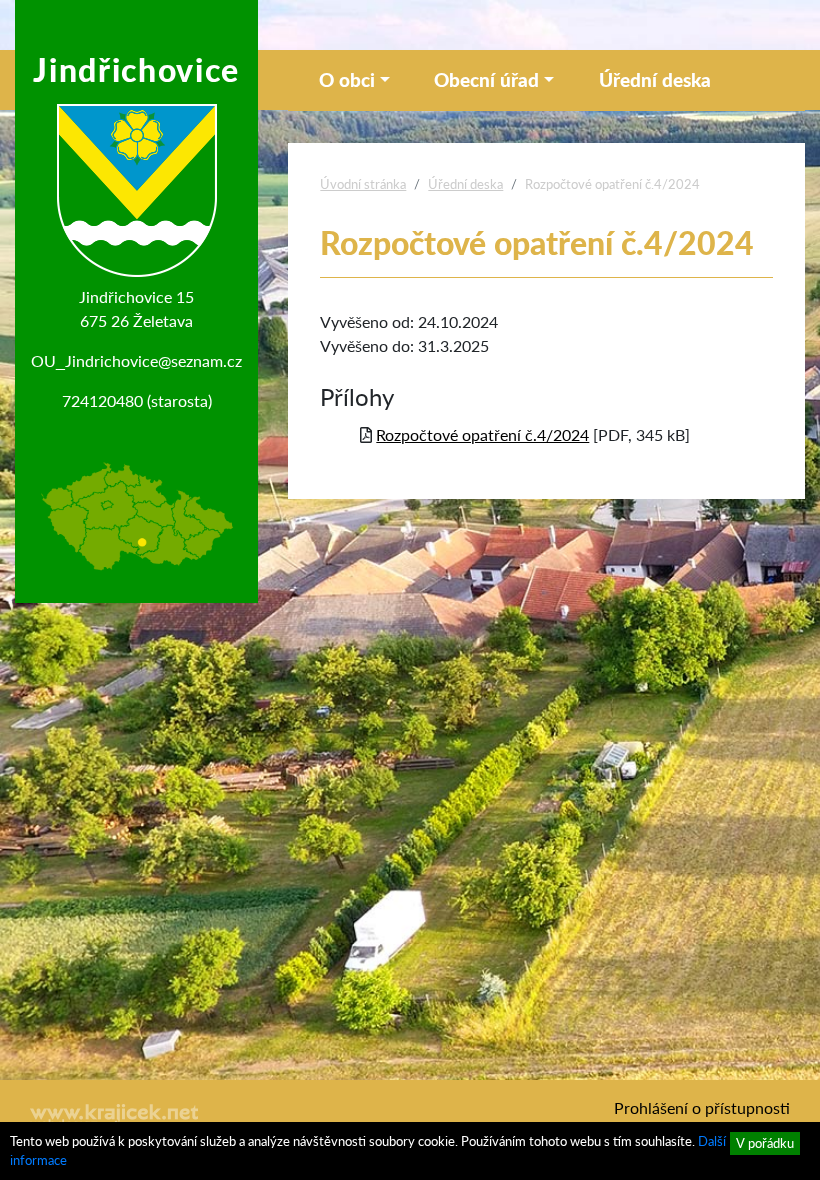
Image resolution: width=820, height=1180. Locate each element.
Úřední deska (655, 79)
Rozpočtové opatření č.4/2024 (482, 434)
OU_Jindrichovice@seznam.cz (136, 360)
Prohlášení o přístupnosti (702, 1107)
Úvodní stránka (363, 184)
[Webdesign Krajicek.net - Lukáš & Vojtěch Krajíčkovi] (115, 1117)
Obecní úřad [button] (486, 79)
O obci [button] (347, 79)
